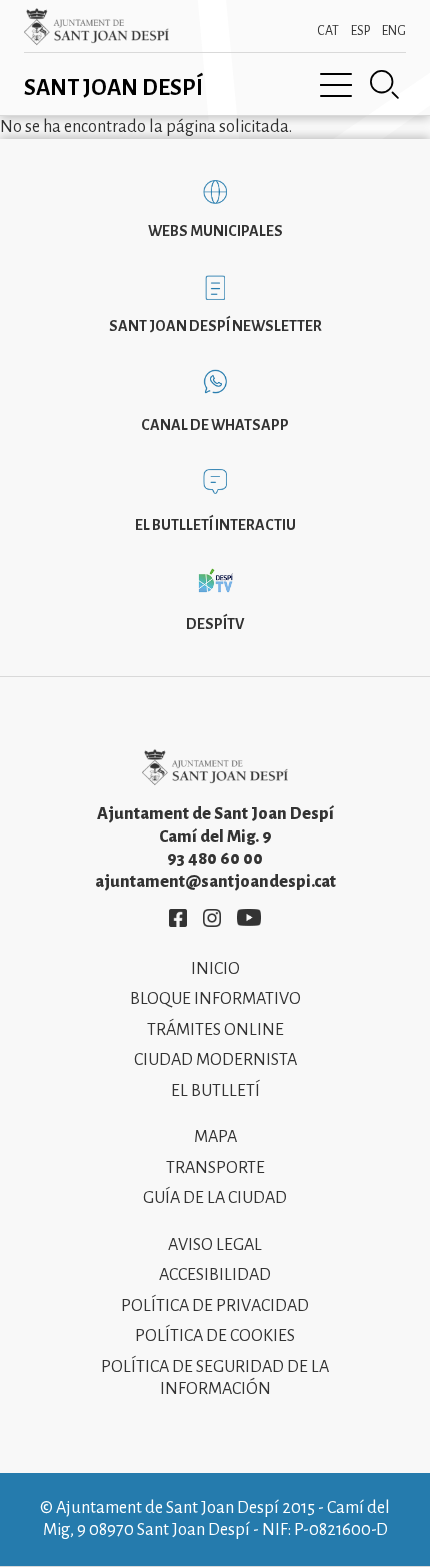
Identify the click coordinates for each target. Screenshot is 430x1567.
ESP (360, 31)
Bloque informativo (215, 999)
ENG (394, 31)
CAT (328, 31)
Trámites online (215, 1030)
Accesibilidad (215, 1275)
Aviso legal (215, 1245)
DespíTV (215, 624)
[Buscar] (385, 85)
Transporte (215, 1168)
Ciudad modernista (215, 1060)
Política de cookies (215, 1336)
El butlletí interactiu (215, 525)
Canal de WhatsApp (215, 425)
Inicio (215, 969)
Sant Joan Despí (113, 88)
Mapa (215, 1137)
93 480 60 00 (215, 859)
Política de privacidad (215, 1306)
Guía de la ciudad (215, 1198)
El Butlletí (215, 1091)
